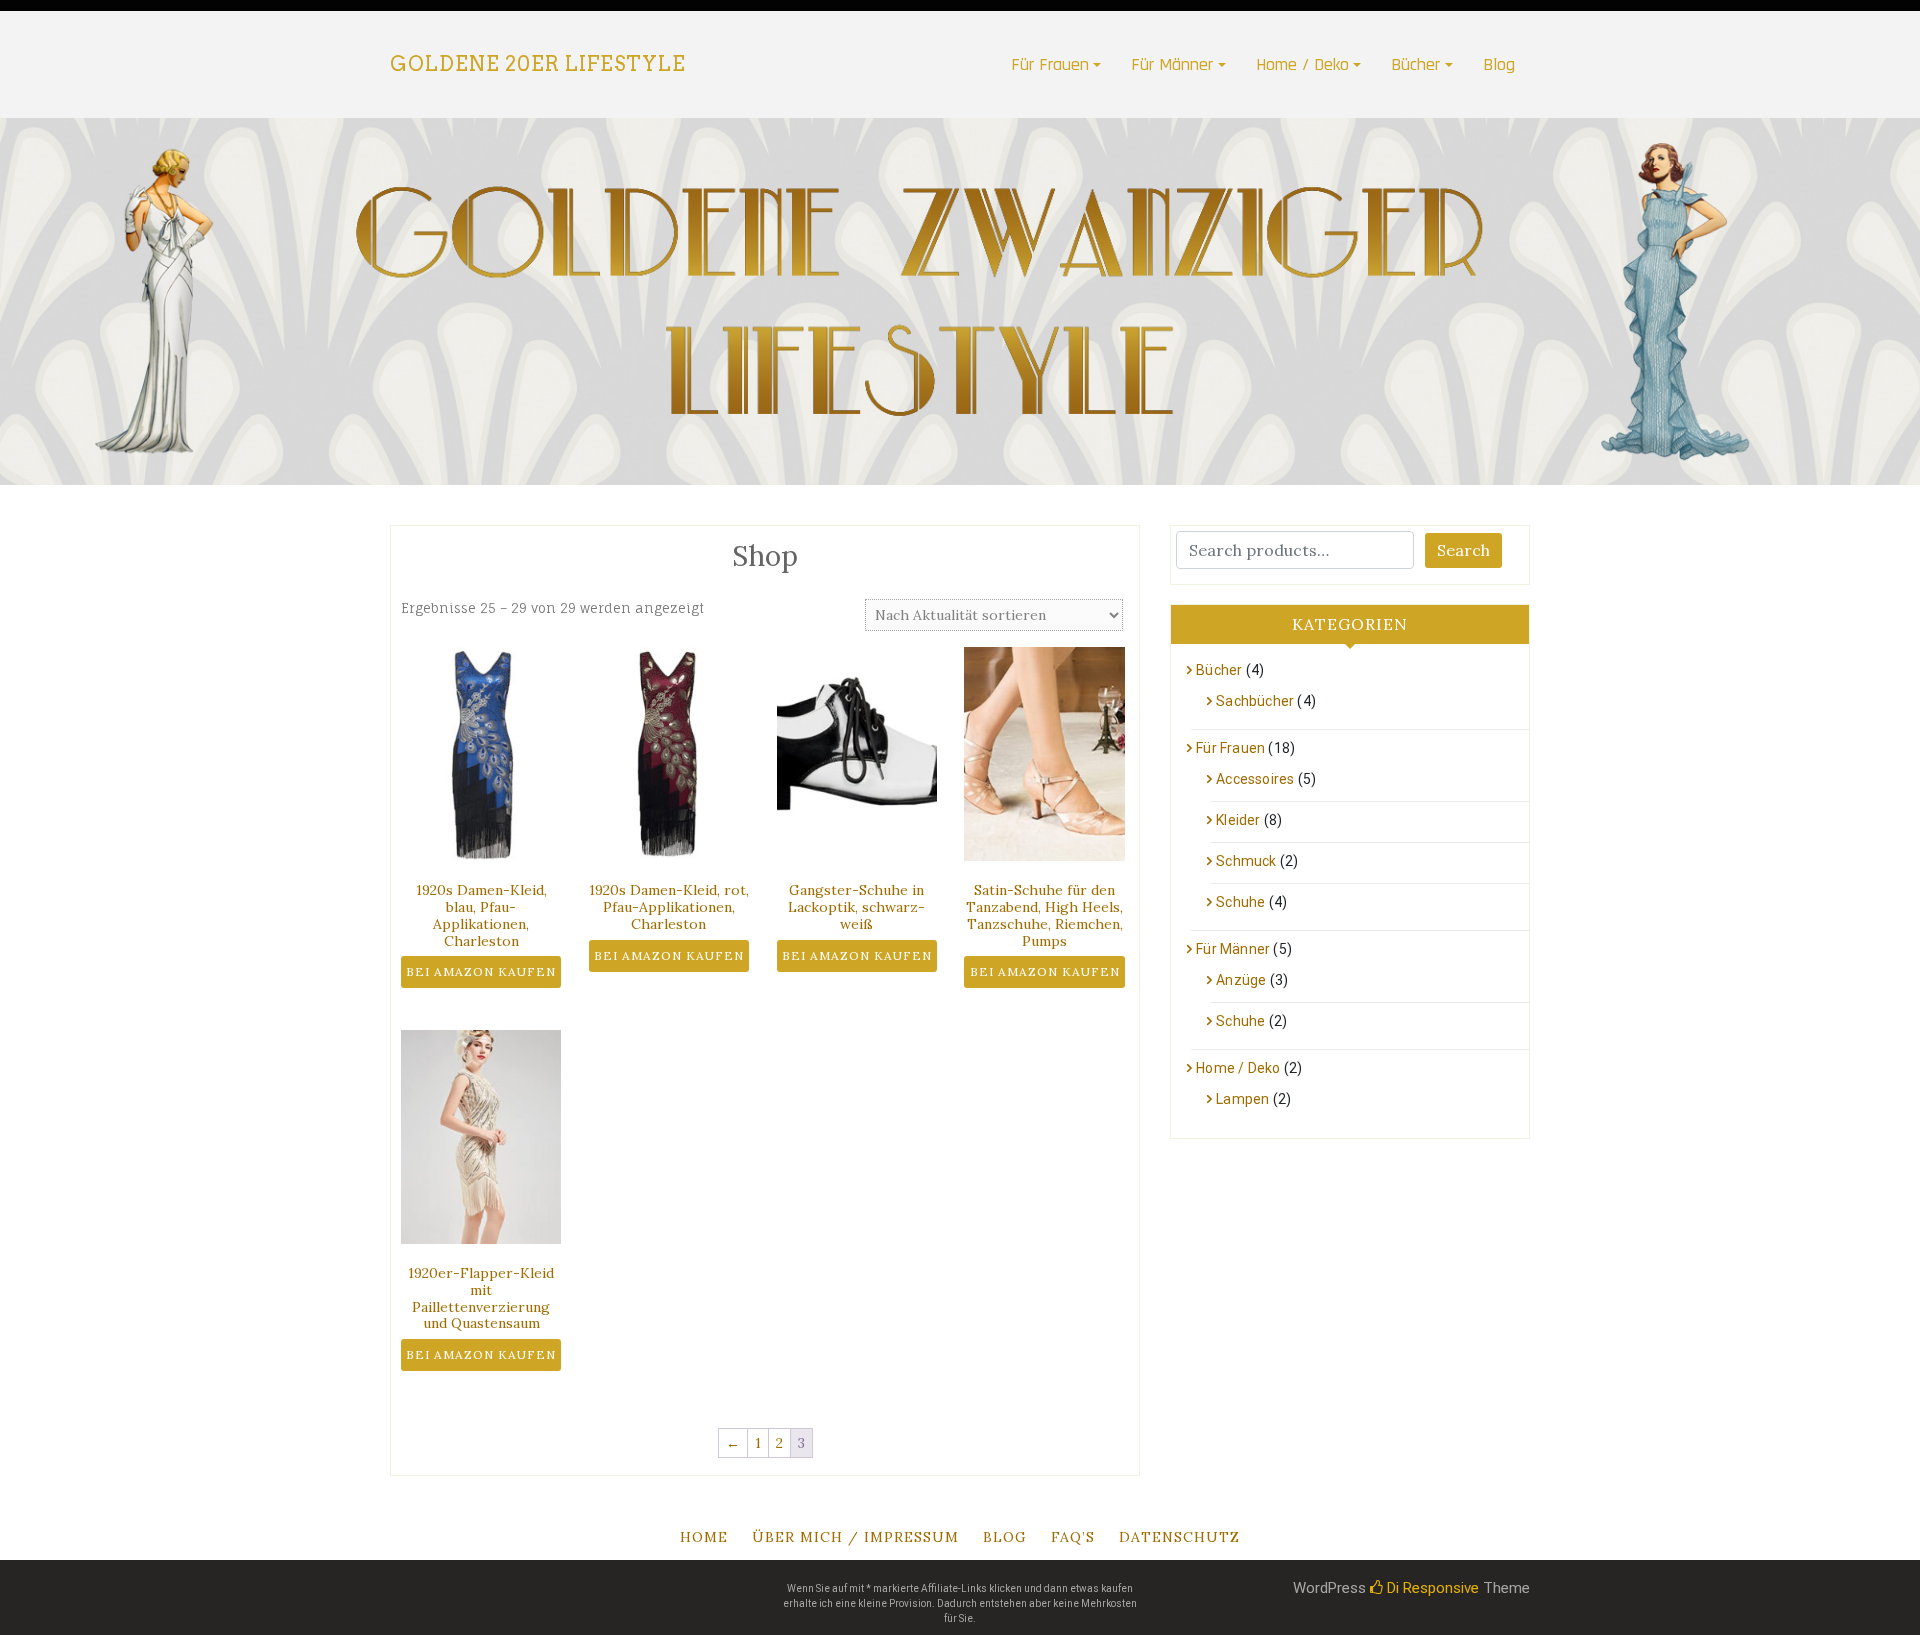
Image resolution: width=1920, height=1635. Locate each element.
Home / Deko (1302, 64)
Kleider (1238, 820)
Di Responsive (1431, 1588)
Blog (1499, 64)
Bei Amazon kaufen (481, 971)
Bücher (1415, 64)
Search (1463, 550)
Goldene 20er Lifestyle (538, 64)
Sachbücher (1255, 701)
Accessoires (1255, 779)
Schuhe (1240, 902)
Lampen (1242, 1099)
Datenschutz (1179, 1537)
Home (704, 1537)
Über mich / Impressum (855, 1537)
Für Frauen (1050, 64)
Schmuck (1246, 861)
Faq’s (1073, 1537)
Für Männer (1172, 64)
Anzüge (1241, 980)
